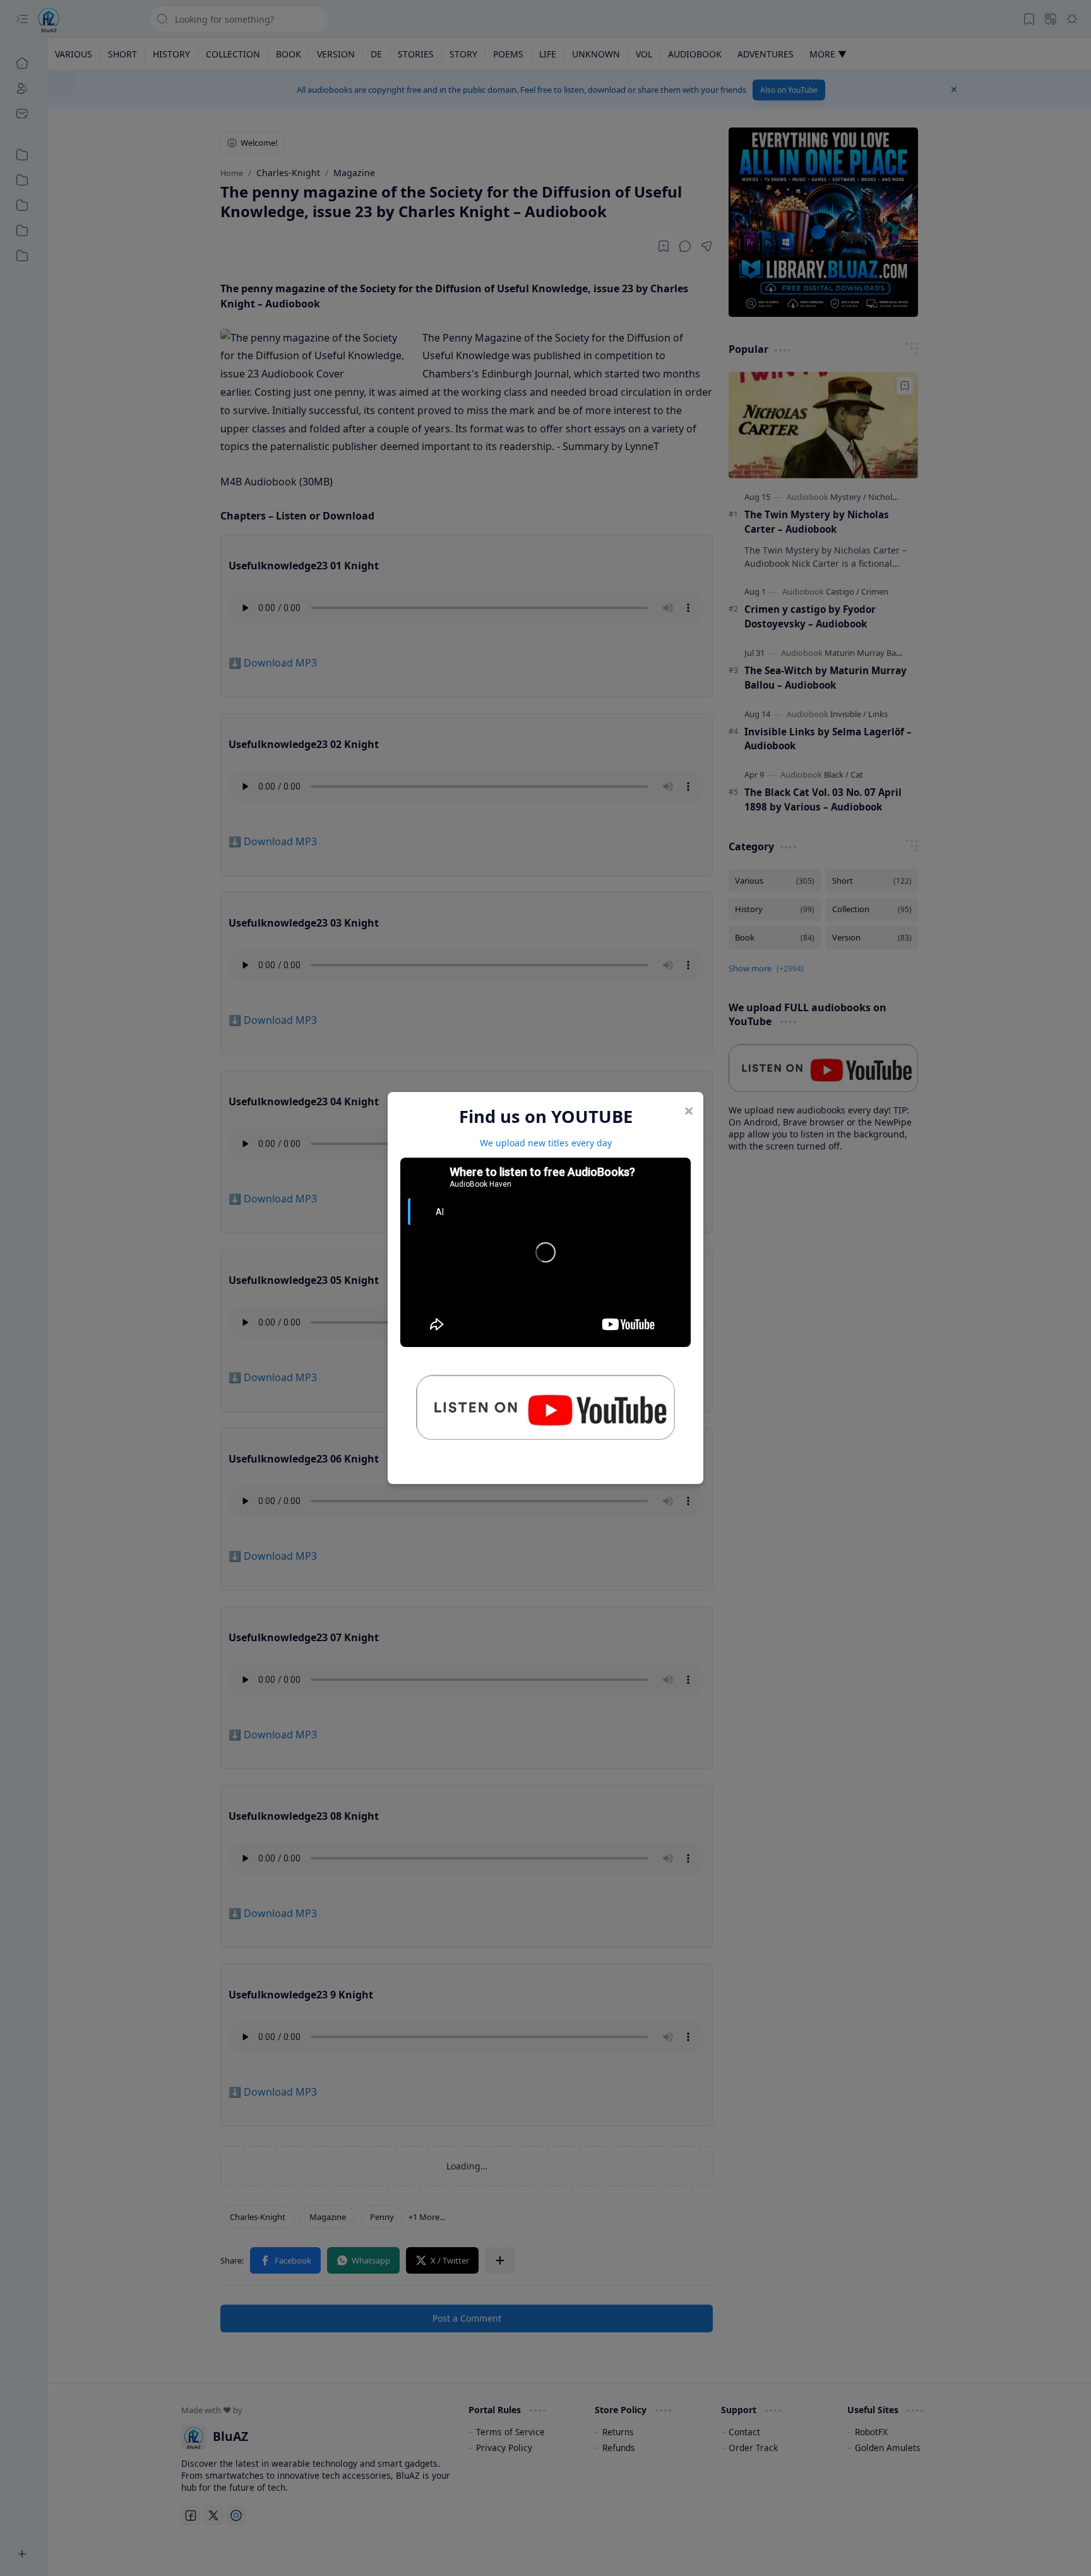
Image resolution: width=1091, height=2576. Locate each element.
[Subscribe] (545, 1412)
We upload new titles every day (546, 1143)
